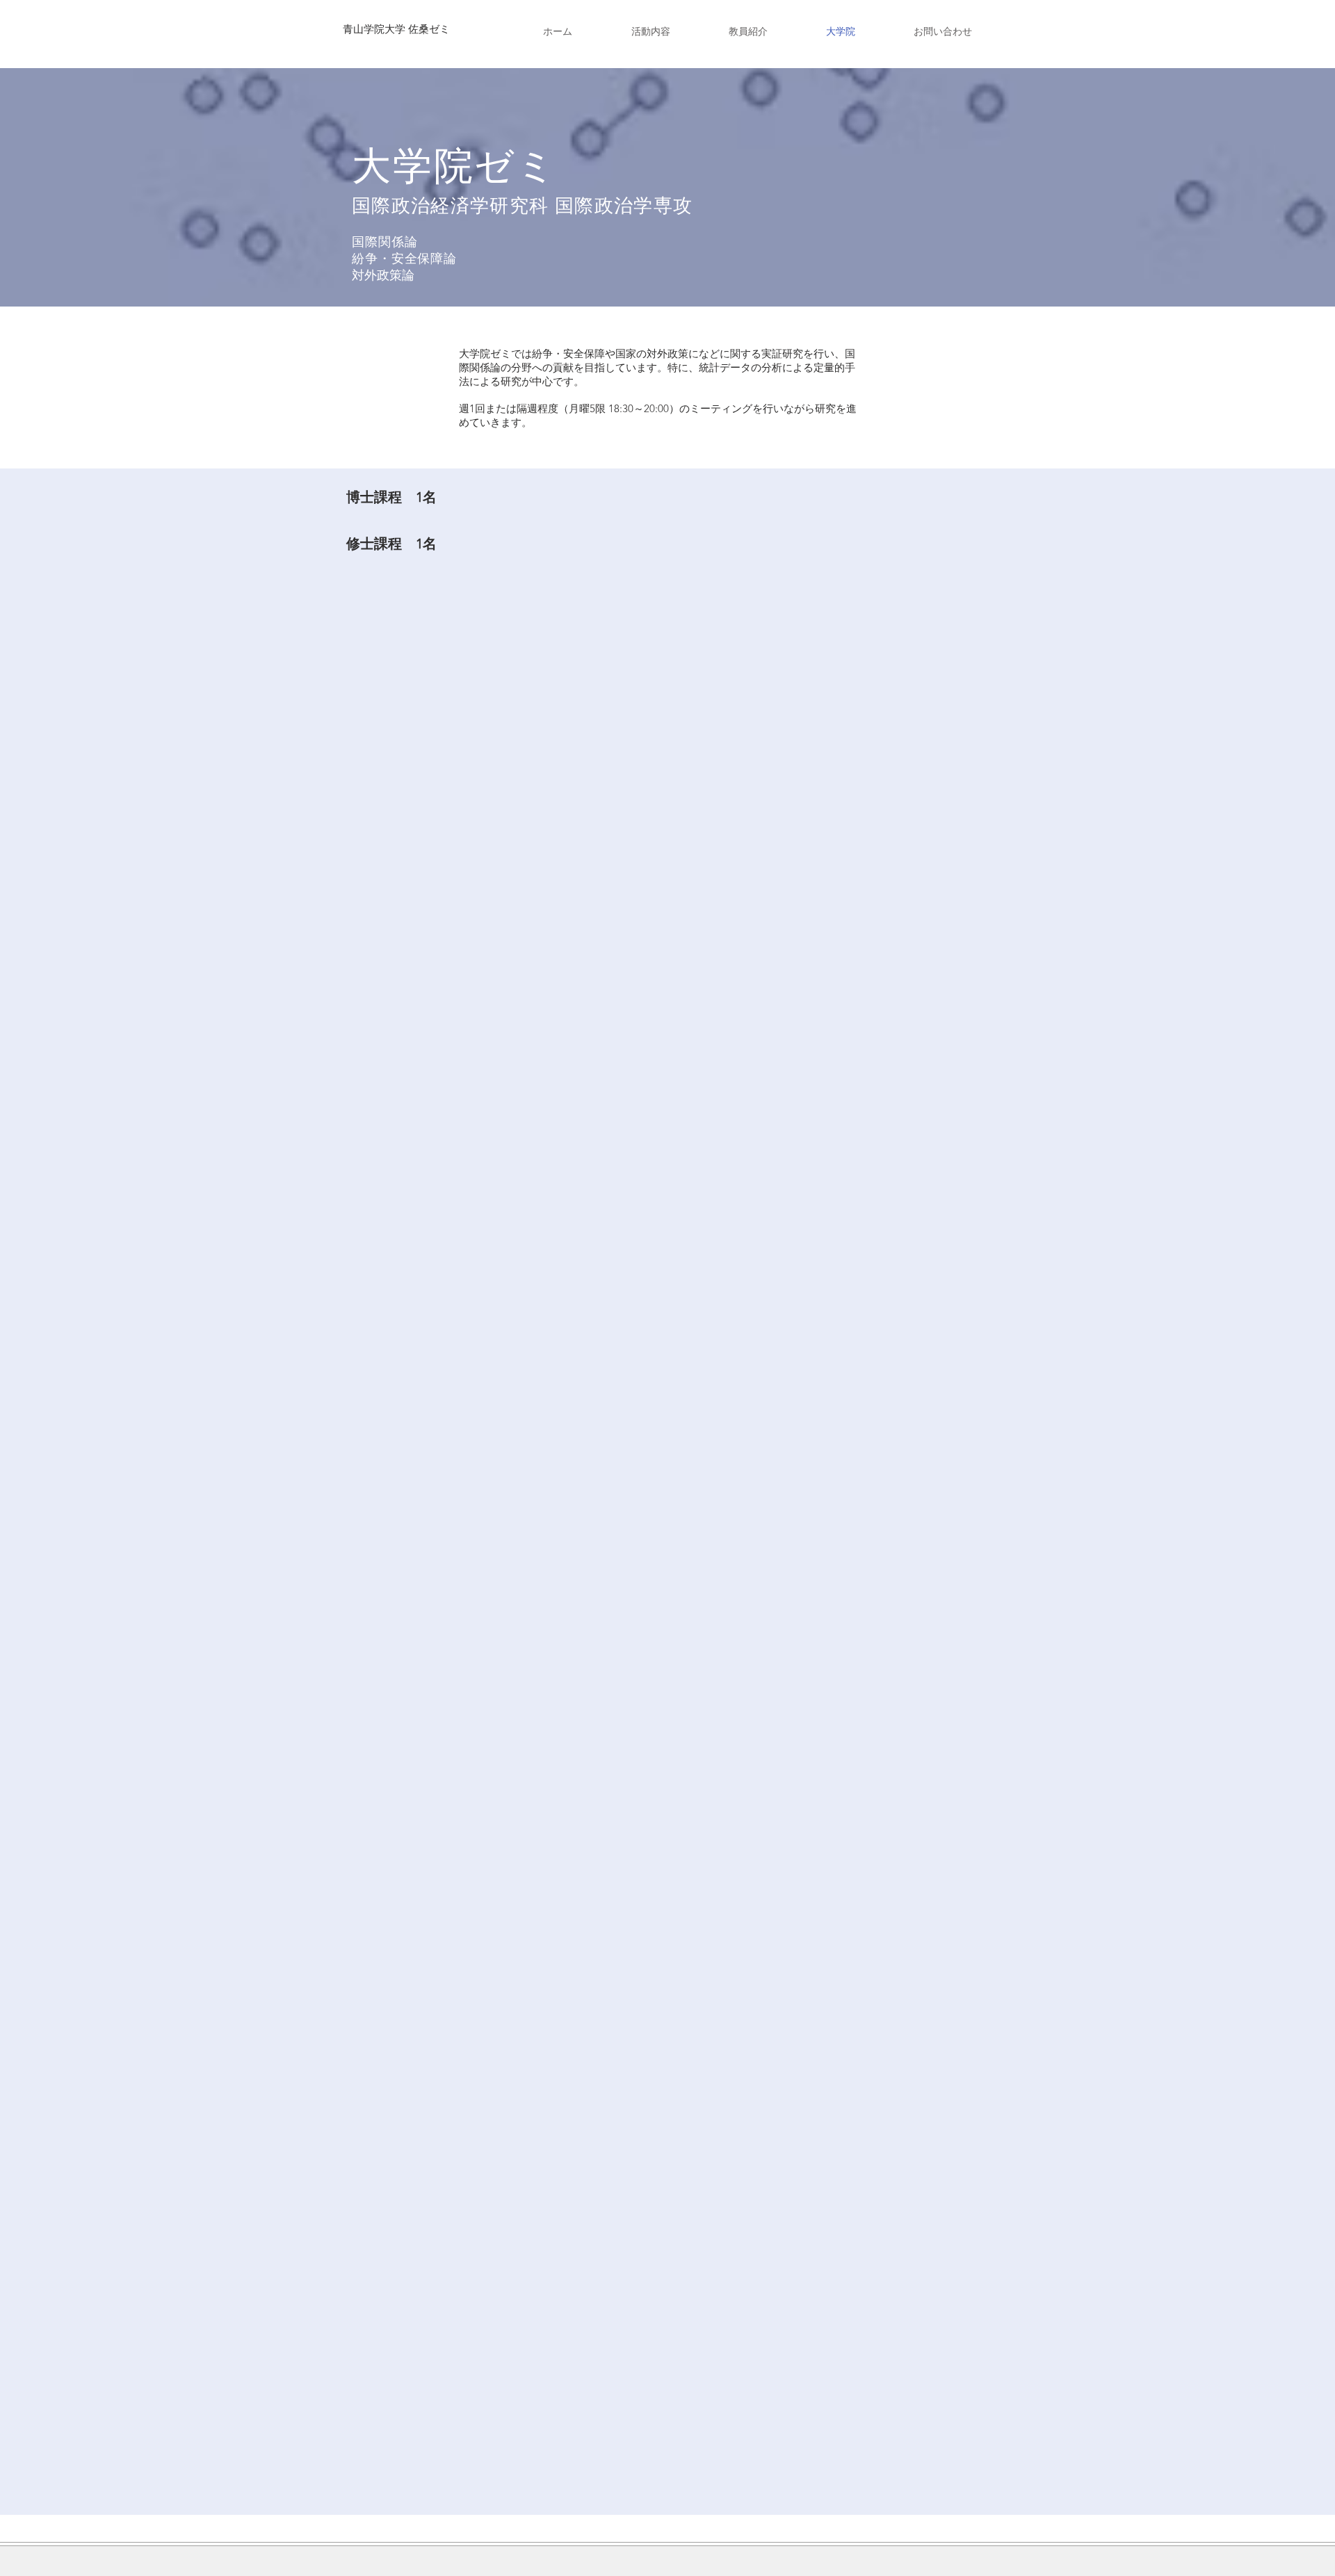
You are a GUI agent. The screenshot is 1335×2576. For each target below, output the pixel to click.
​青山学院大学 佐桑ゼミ (396, 29)
